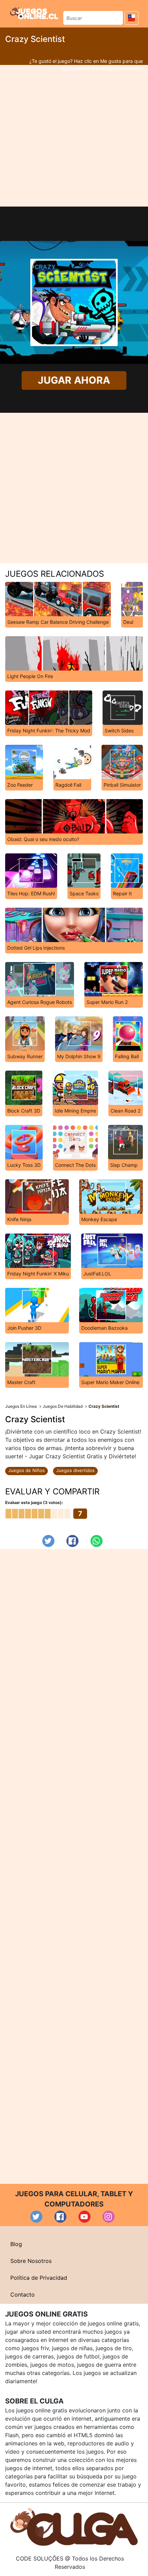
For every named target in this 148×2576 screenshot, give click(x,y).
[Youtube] (84, 2217)
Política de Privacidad (39, 2278)
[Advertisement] (74, 136)
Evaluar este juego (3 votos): (34, 1502)
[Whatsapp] (97, 1541)
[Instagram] (109, 2217)
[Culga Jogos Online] (74, 2526)
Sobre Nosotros (31, 2261)
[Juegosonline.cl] (34, 13)
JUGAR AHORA (74, 380)
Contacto (23, 2295)
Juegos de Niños (27, 1470)
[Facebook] (72, 1541)
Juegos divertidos (75, 1470)
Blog (16, 2244)
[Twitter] (48, 1541)
